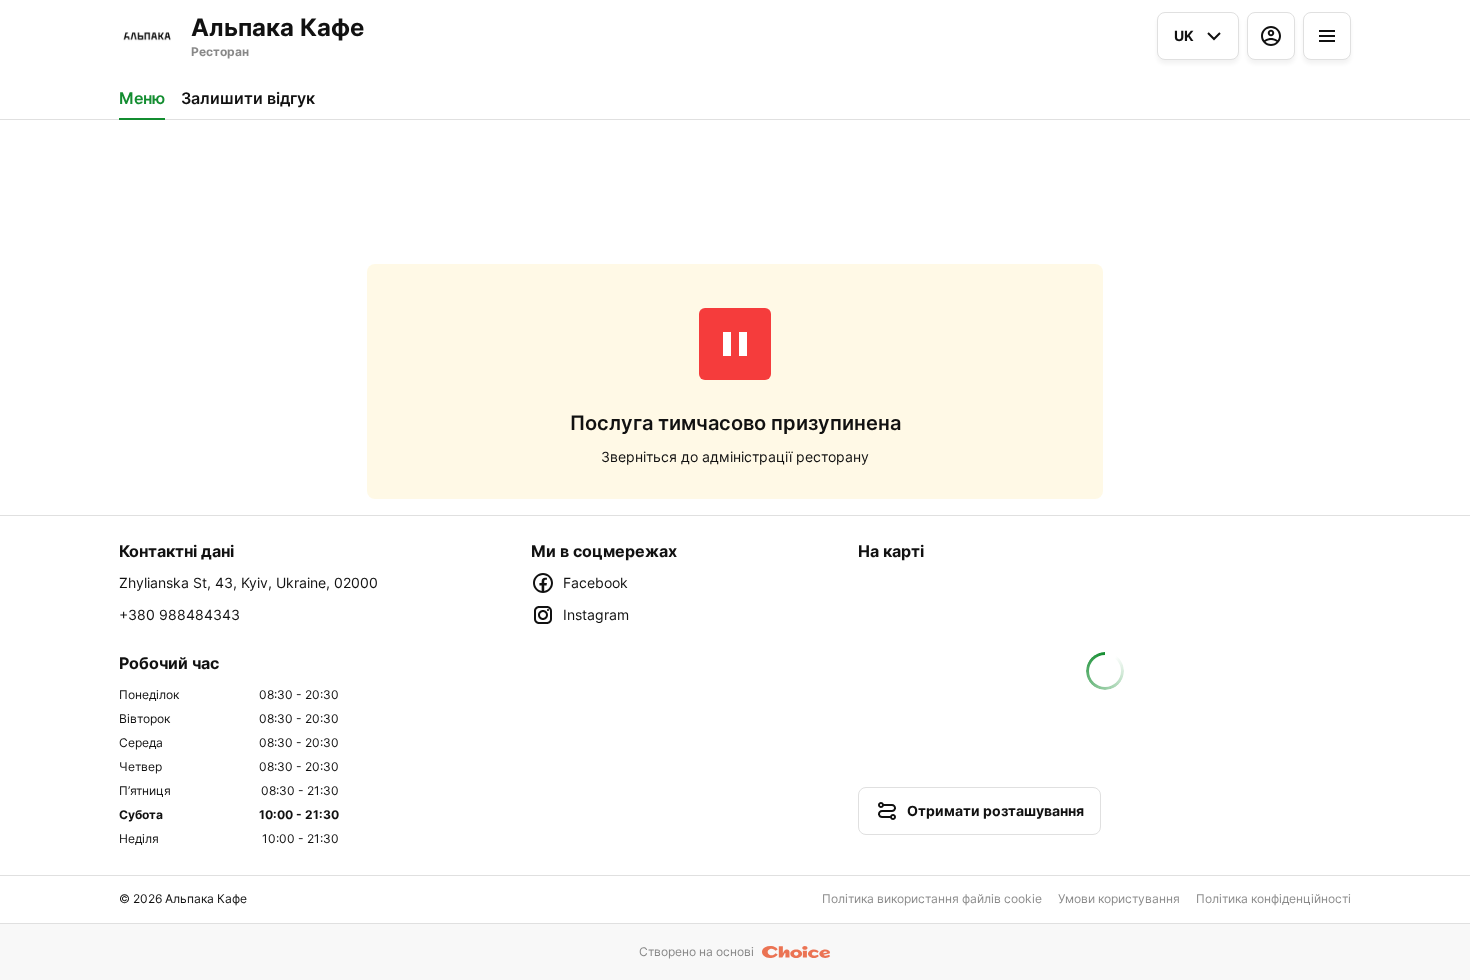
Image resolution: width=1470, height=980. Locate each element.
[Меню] (1327, 36)
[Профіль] (1271, 36)
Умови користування (1119, 898)
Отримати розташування (995, 810)
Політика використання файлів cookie (932, 898)
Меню (142, 98)
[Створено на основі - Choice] (796, 952)
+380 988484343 (179, 614)
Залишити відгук (248, 98)
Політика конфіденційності (1273, 898)
